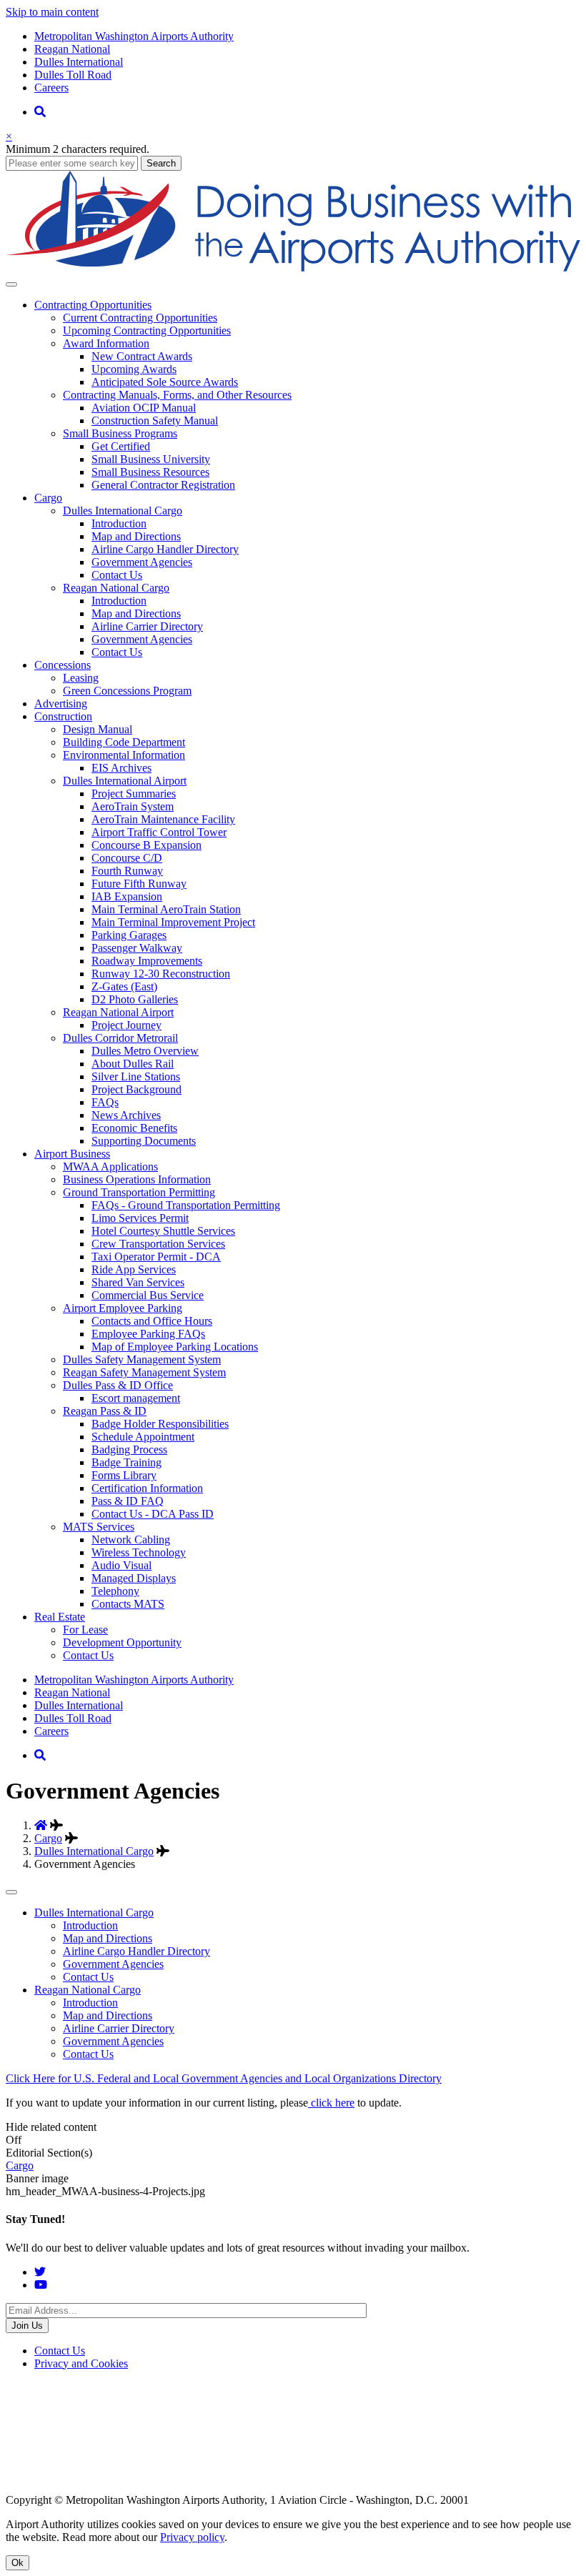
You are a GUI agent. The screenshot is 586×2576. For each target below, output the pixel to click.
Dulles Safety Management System (142, 1359)
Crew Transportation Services (158, 1244)
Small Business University (151, 459)
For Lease (85, 1630)
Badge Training (126, 1462)
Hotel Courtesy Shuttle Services (163, 1231)
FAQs (105, 1102)
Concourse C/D (127, 858)
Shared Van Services (138, 1282)
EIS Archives (121, 768)
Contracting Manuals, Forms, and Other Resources (177, 395)
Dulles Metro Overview (145, 1051)
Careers (51, 88)
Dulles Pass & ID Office (118, 1385)
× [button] (9, 136)
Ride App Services (134, 1269)
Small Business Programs (120, 433)
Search (161, 163)
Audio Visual (121, 1565)
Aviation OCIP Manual (144, 408)
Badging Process (129, 1449)
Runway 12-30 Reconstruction (161, 974)
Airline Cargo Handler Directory (165, 549)
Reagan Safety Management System (144, 1372)
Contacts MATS (128, 1604)
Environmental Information (124, 755)
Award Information (106, 343)
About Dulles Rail (133, 1064)
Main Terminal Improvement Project (173, 922)
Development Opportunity (122, 1642)
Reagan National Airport (118, 1012)
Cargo (48, 1838)
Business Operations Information (137, 1179)
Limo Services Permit (140, 1218)
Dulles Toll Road (73, 75)
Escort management (136, 1398)
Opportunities (93, 305)
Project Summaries (134, 794)
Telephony (115, 1591)
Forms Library (124, 1475)
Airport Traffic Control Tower (159, 832)
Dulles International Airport (125, 781)
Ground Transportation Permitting (139, 1192)
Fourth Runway (127, 871)
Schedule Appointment (143, 1437)
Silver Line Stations (136, 1076)
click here (331, 2103)
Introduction (119, 523)
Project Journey (126, 1025)
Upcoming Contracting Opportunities (147, 330)
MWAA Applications (110, 1167)
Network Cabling (131, 1540)
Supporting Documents (144, 1141)
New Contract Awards (142, 356)
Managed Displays (134, 1578)
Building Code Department (124, 742)
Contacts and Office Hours (152, 1321)
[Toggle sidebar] (11, 1892)
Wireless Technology (139, 1552)
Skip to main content (52, 12)
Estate (60, 1617)
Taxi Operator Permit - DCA (156, 1257)
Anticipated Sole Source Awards (165, 382)
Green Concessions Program (127, 691)
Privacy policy (192, 2537)
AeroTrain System (133, 806)
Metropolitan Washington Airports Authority (134, 36)
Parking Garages (129, 935)
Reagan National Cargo (116, 588)
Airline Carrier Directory (147, 626)
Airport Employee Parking (123, 1308)
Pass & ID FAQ (128, 1501)
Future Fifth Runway (139, 884)
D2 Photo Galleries (135, 999)
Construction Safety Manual (155, 421)
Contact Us (117, 575)
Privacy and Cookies (81, 2363)
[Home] (293, 268)
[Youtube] (41, 2285)
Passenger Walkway (137, 948)
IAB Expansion (127, 896)
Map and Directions (136, 536)
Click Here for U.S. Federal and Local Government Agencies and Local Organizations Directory (224, 2078)
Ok (18, 2563)
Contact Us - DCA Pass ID (153, 1514)
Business (72, 1154)
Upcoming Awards (134, 369)
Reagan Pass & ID (105, 1411)
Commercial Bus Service (148, 1295)
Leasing (81, 678)
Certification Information (147, 1488)
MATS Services (99, 1527)
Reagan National (72, 49)
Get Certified (121, 446)
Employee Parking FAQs (148, 1334)
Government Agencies (142, 562)
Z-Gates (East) (124, 986)
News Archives (126, 1115)
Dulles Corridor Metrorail (120, 1038)
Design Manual (98, 729)
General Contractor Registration (163, 485)
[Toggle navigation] (11, 284)
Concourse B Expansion (146, 845)
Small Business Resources (150, 472)
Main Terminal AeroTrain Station (166, 909)
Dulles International (79, 62)
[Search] (40, 112)
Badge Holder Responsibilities (160, 1424)
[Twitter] (40, 2272)
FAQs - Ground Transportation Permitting (186, 1205)
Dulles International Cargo (123, 511)
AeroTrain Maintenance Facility (163, 819)
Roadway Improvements (147, 961)
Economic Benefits (134, 1128)
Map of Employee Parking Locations (175, 1347)
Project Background (136, 1089)
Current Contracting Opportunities (140, 318)
